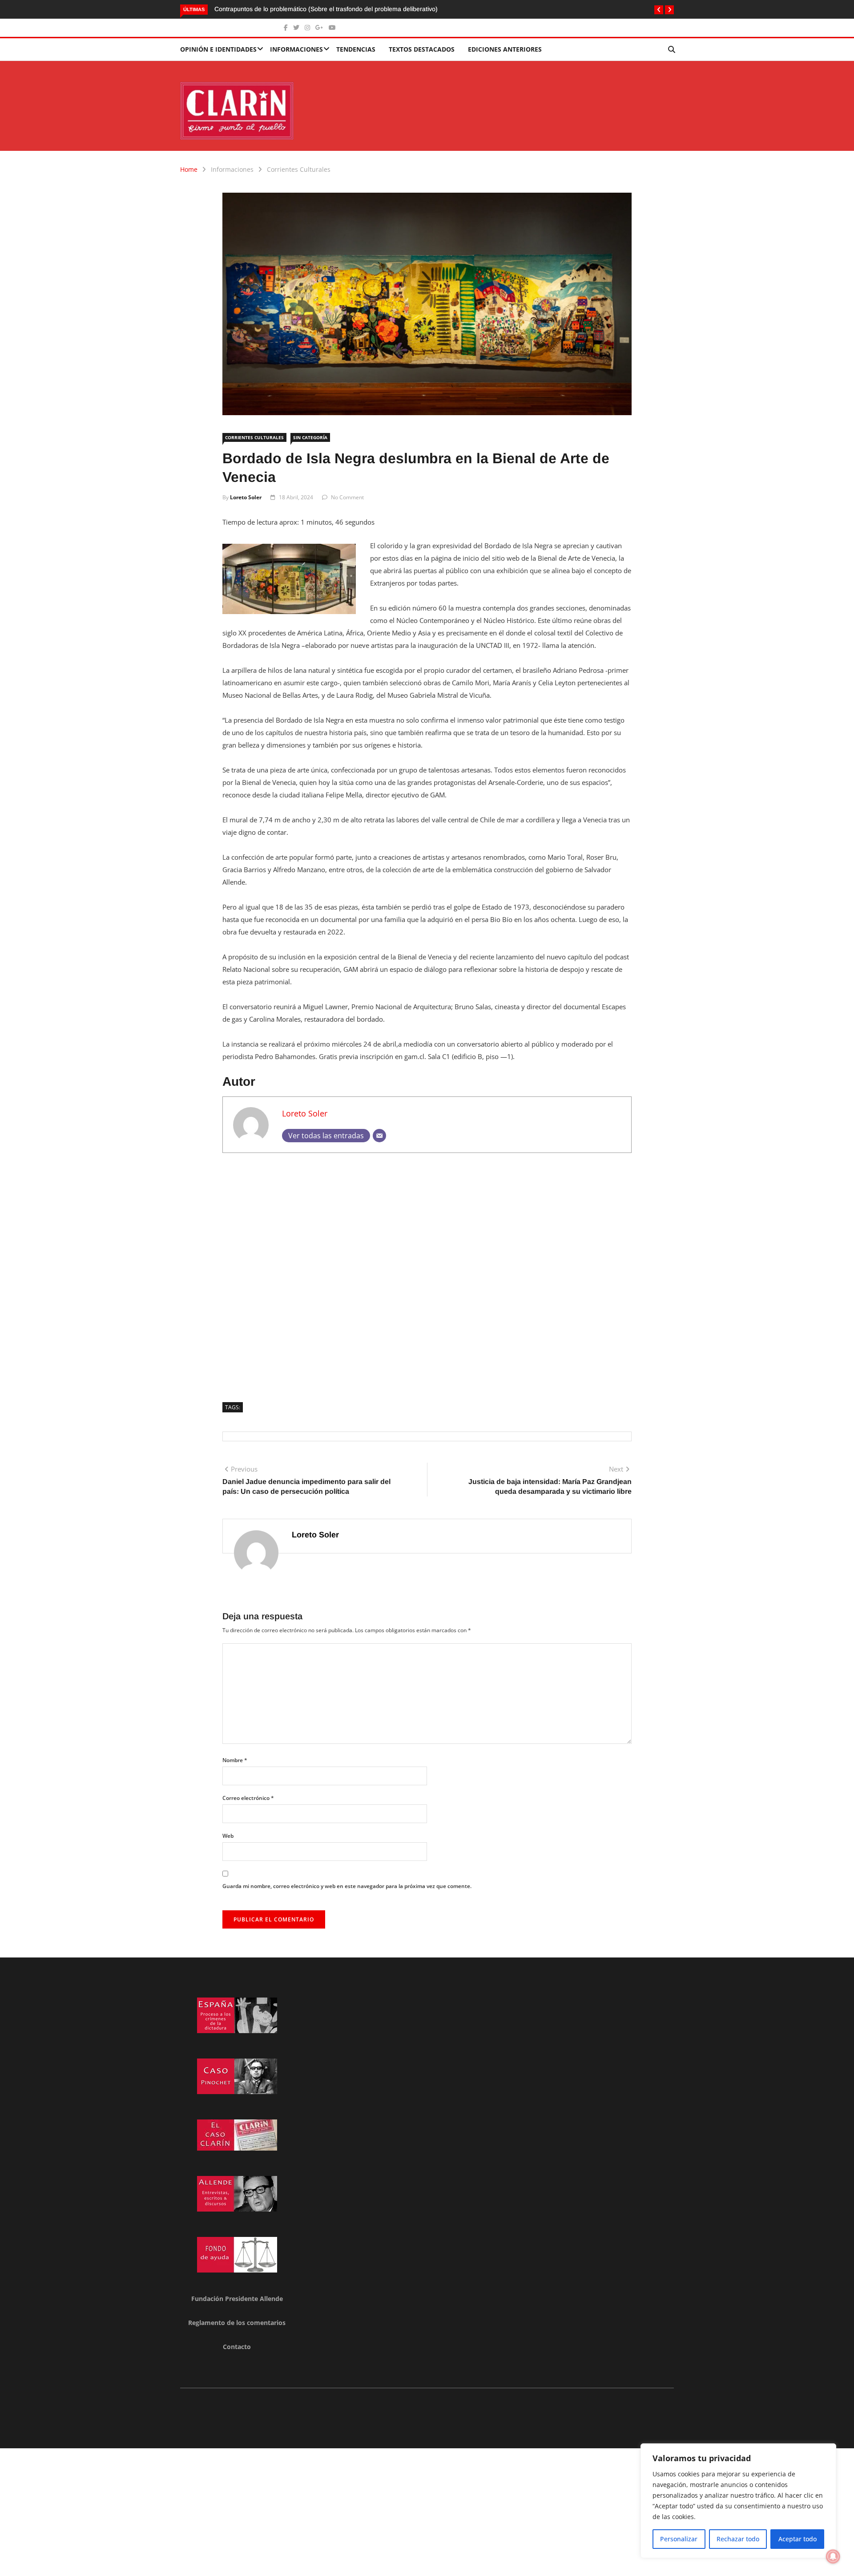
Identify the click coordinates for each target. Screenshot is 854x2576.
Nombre (235, 1760)
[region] (738, 2501)
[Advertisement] (427, 1274)
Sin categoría (310, 437)
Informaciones (296, 49)
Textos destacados (422, 49)
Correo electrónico (248, 1798)
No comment (347, 497)
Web (228, 1836)
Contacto (237, 2347)
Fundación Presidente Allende (237, 2299)
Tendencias (356, 49)
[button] (659, 10)
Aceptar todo (798, 2539)
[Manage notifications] (833, 2556)
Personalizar (679, 2539)
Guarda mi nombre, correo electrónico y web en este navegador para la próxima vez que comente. (347, 1886)
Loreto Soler (246, 497)
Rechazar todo (738, 2539)
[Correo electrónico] (379, 1136)
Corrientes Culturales (299, 169)
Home (189, 169)
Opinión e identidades (218, 49)
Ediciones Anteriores (505, 49)
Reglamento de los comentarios (237, 2323)
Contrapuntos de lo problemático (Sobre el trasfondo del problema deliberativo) (327, 9)
